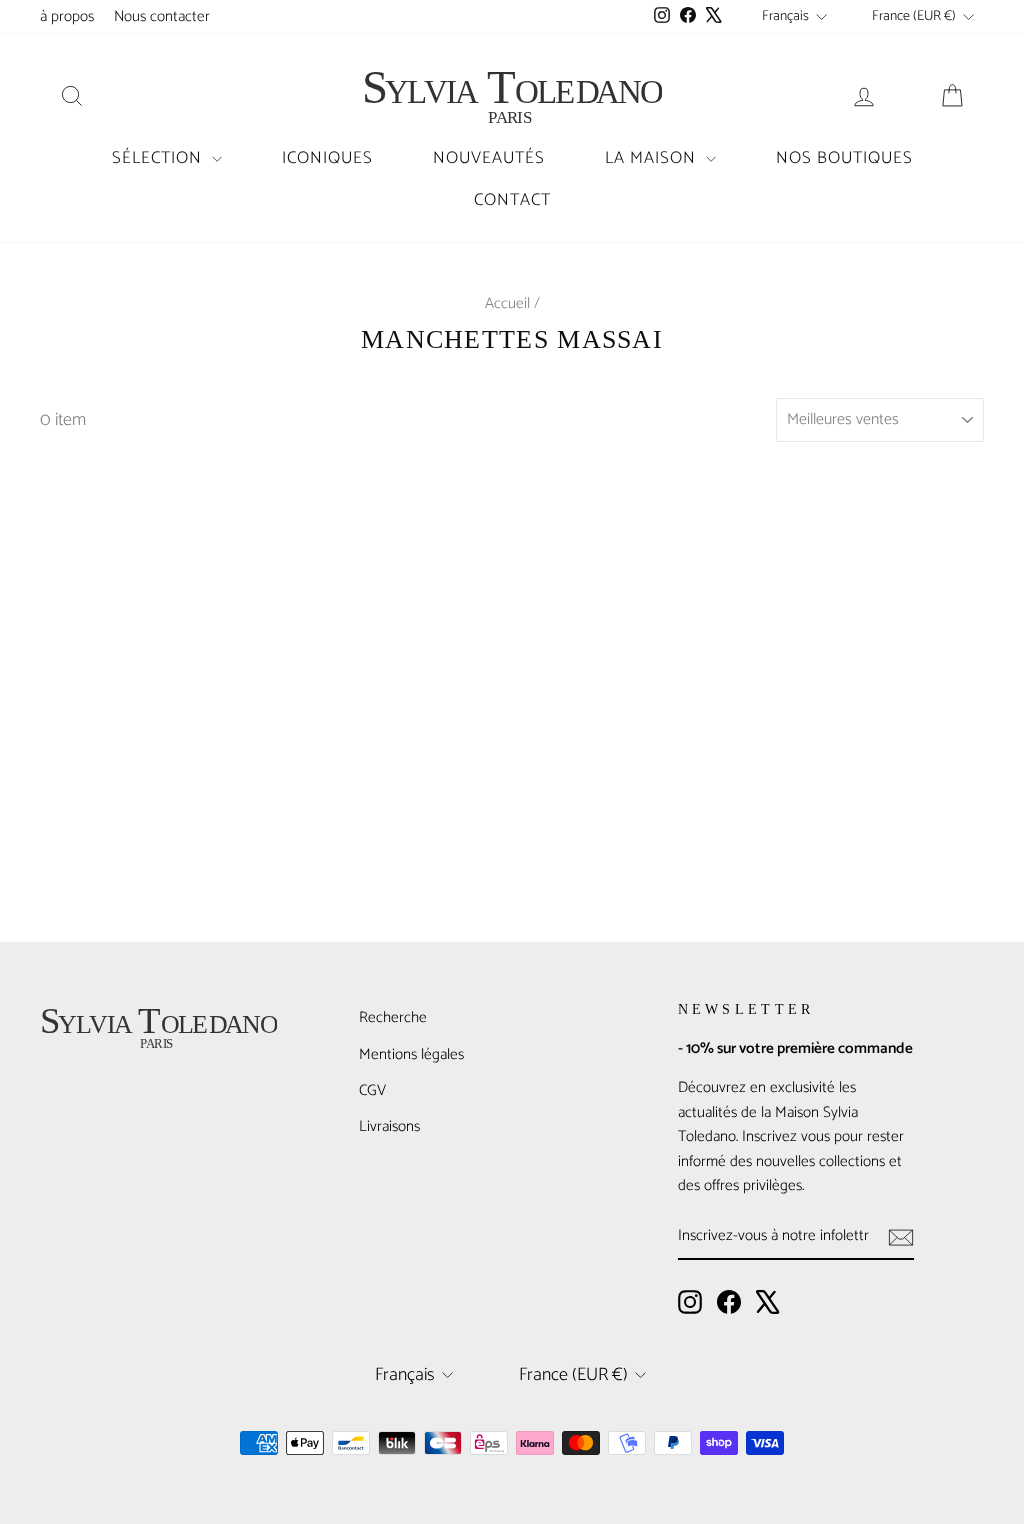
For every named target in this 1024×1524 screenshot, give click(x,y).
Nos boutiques (844, 158)
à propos (67, 16)
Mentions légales (411, 1054)
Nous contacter (162, 16)
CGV (372, 1090)
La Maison (653, 158)
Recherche (393, 1017)
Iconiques (327, 158)
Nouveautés (489, 158)
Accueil (507, 303)
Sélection (159, 158)
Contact (512, 200)
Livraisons (389, 1126)
